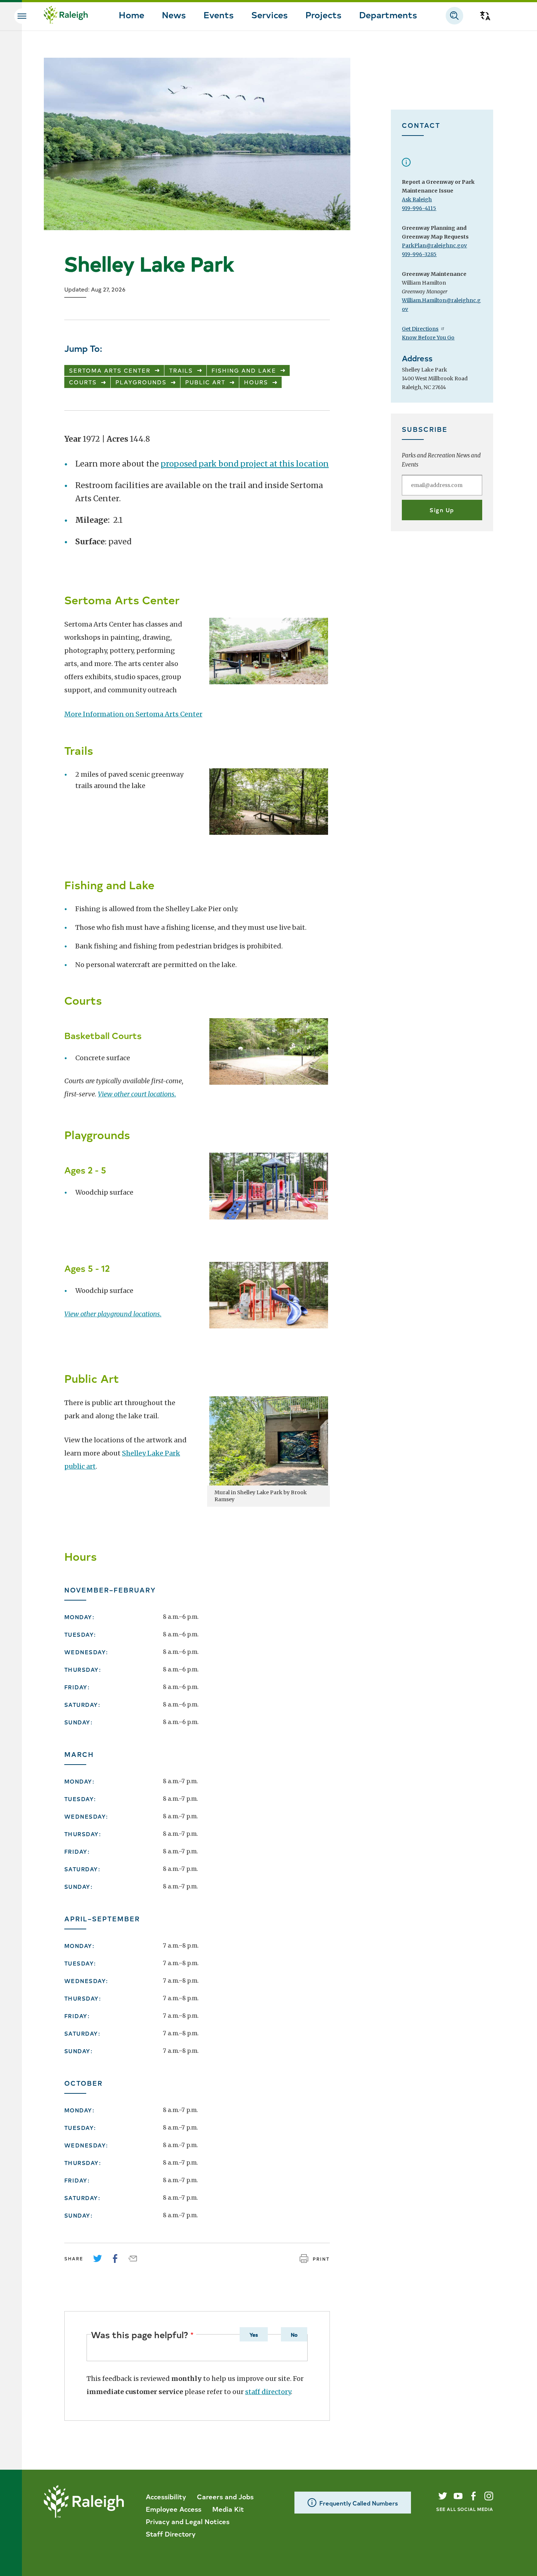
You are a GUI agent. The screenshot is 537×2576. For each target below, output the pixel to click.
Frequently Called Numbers (359, 2503)
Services (270, 14)
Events (219, 14)
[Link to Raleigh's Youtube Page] (458, 2496)
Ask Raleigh (417, 199)
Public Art (205, 382)
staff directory (268, 2392)
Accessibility (166, 2496)
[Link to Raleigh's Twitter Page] (443, 2496)
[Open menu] (22, 16)
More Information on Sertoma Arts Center (133, 714)
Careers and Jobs (225, 2496)
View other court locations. (137, 1094)
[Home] (66, 16)
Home (132, 14)
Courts (83, 382)
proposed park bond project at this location (245, 464)
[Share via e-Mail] (133, 2259)
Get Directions (420, 329)
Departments (388, 14)
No (294, 2335)
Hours (256, 382)
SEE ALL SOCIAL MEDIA (465, 2509)
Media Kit (228, 2509)
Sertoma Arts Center (110, 370)
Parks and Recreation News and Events (441, 460)
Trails (181, 370)
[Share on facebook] (115, 2259)
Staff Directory (171, 2534)
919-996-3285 (419, 254)
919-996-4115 (419, 208)
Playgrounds (141, 382)
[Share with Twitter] (98, 2259)
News (174, 14)
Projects (323, 14)
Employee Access (174, 2509)
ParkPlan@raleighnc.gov (434, 246)
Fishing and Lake (244, 370)
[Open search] (454, 16)
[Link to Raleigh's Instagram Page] (489, 2496)
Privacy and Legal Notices (188, 2521)
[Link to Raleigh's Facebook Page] (473, 2496)
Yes (254, 2335)
